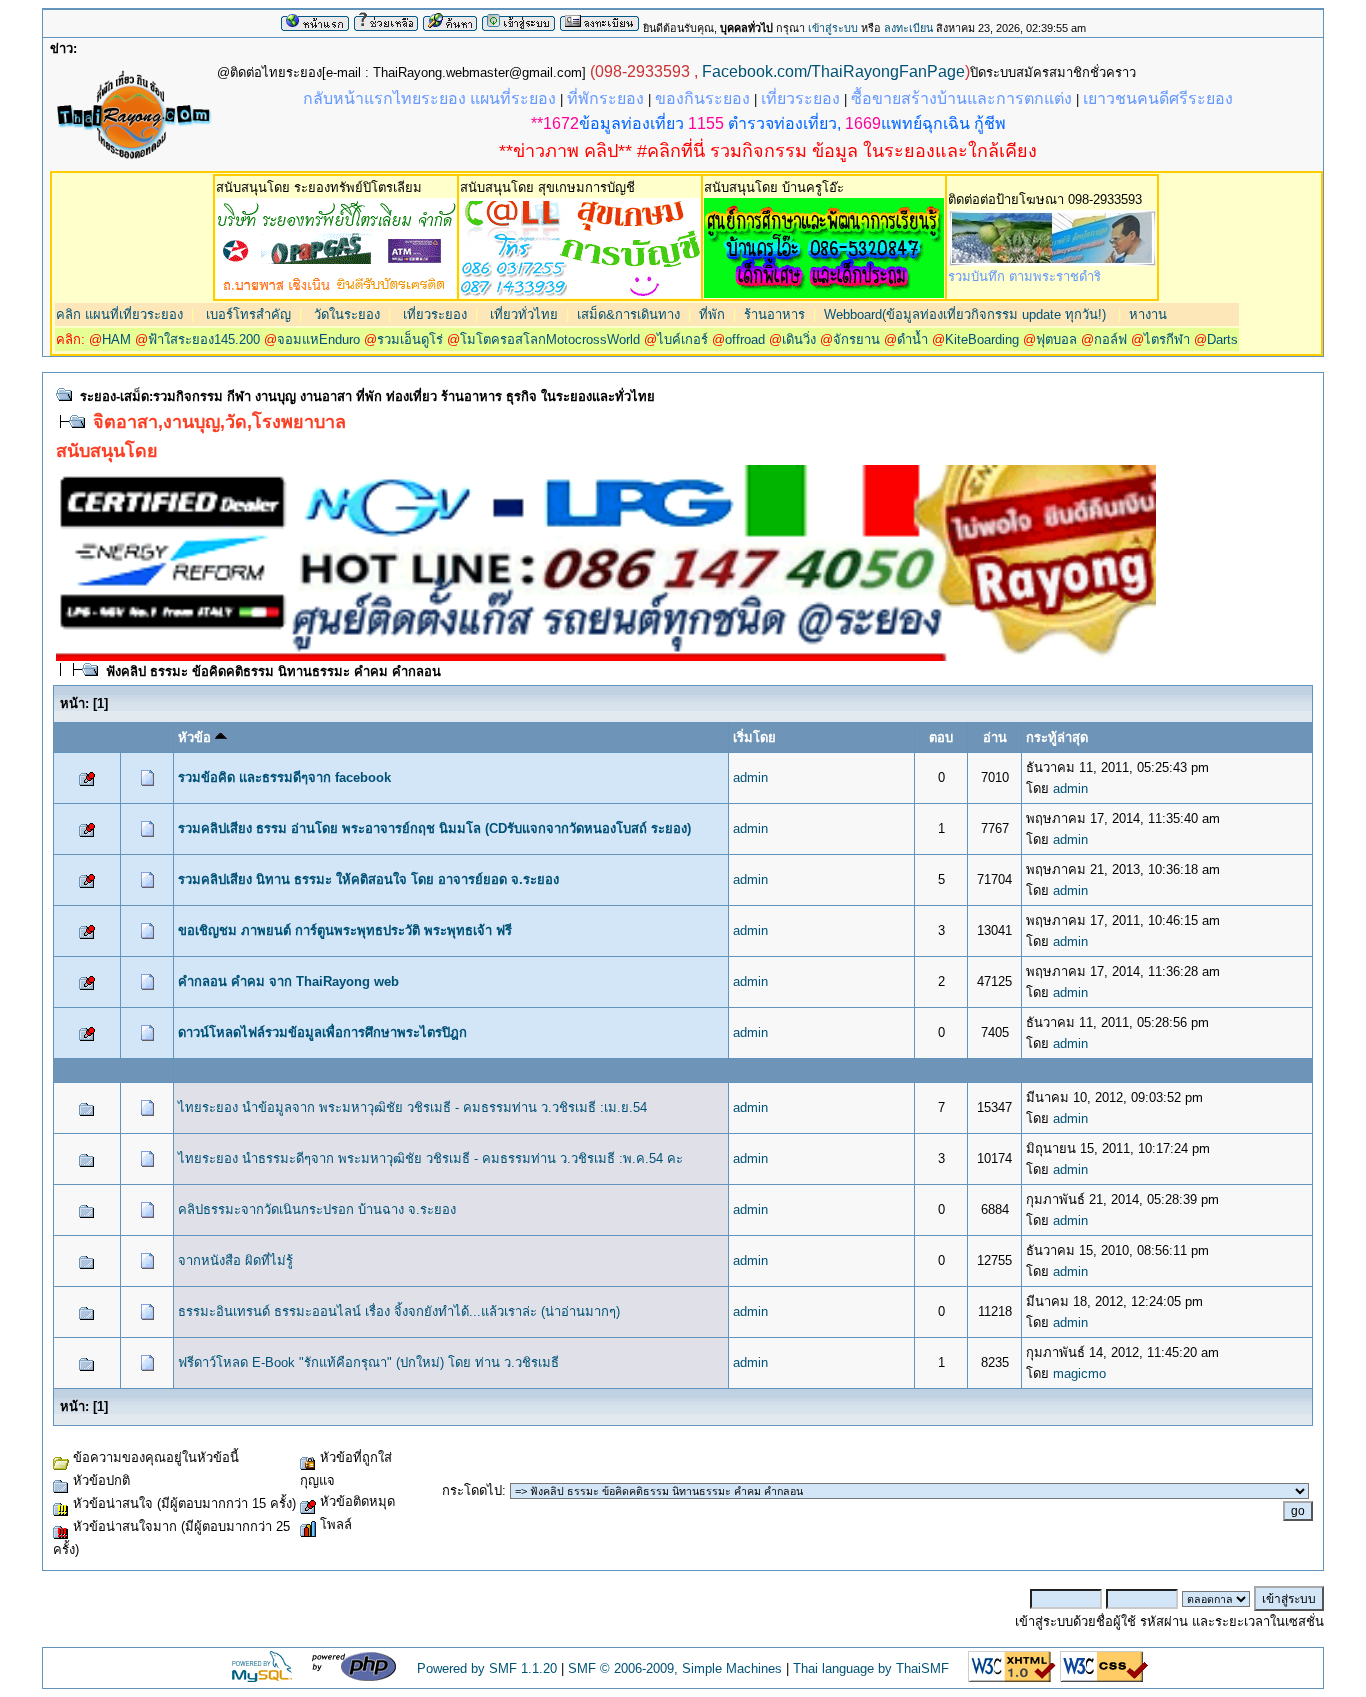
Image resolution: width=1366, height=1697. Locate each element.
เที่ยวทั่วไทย (522, 314)
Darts (1222, 339)
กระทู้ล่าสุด (1057, 737)
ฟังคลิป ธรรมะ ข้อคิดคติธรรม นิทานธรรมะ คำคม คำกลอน (273, 671)
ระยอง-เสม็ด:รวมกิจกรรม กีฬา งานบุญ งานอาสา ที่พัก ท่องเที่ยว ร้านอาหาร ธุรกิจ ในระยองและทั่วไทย (367, 396)
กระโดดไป (472, 1490)
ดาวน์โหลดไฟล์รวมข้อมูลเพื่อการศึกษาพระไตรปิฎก (322, 1032)
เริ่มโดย (754, 737)
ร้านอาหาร (774, 314)
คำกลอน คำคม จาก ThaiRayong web (288, 981)
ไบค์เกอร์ (682, 339)
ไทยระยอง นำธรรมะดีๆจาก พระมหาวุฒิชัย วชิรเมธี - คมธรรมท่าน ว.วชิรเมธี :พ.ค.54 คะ (430, 1158)
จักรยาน (856, 339)
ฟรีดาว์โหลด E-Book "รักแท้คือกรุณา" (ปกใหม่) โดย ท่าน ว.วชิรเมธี (368, 1362)
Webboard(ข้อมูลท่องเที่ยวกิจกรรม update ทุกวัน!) (965, 314)
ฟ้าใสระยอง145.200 (204, 339)
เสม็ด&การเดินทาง (628, 314)
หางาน (1148, 314)
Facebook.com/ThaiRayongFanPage (833, 71)
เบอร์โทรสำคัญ (246, 314)
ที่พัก (712, 314)
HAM (116, 339)
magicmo (1079, 1373)
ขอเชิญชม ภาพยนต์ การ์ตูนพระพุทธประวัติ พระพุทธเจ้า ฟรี (345, 930)
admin (750, 777)
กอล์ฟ (1110, 339)
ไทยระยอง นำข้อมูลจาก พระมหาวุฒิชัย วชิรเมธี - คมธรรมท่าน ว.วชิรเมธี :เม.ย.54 (412, 1107)
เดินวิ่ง (799, 339)
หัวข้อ (196, 737)
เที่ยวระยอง (433, 314)
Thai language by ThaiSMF (871, 1668)
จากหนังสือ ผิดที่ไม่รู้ (235, 1260)
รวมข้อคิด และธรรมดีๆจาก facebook (284, 777)
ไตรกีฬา (1167, 339)
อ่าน (995, 737)
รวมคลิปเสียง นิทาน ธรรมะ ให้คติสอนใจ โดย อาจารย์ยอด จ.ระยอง (368, 879)
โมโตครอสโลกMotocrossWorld (550, 339)
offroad (745, 339)
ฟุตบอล (1056, 339)
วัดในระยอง (345, 314)
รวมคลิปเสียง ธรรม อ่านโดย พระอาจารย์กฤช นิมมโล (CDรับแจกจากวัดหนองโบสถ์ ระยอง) (434, 828)
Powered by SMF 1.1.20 (487, 1668)
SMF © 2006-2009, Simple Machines (675, 1668)
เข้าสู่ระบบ (833, 28)
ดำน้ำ (912, 339)
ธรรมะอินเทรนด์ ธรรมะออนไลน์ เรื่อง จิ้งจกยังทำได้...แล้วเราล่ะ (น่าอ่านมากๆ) (399, 1311)
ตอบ (941, 737)
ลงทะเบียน (908, 28)
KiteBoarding (982, 339)
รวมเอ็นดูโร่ (410, 339)
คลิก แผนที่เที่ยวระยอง (119, 314)
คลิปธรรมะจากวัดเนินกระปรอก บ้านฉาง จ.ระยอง (317, 1209)
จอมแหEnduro (318, 339)
